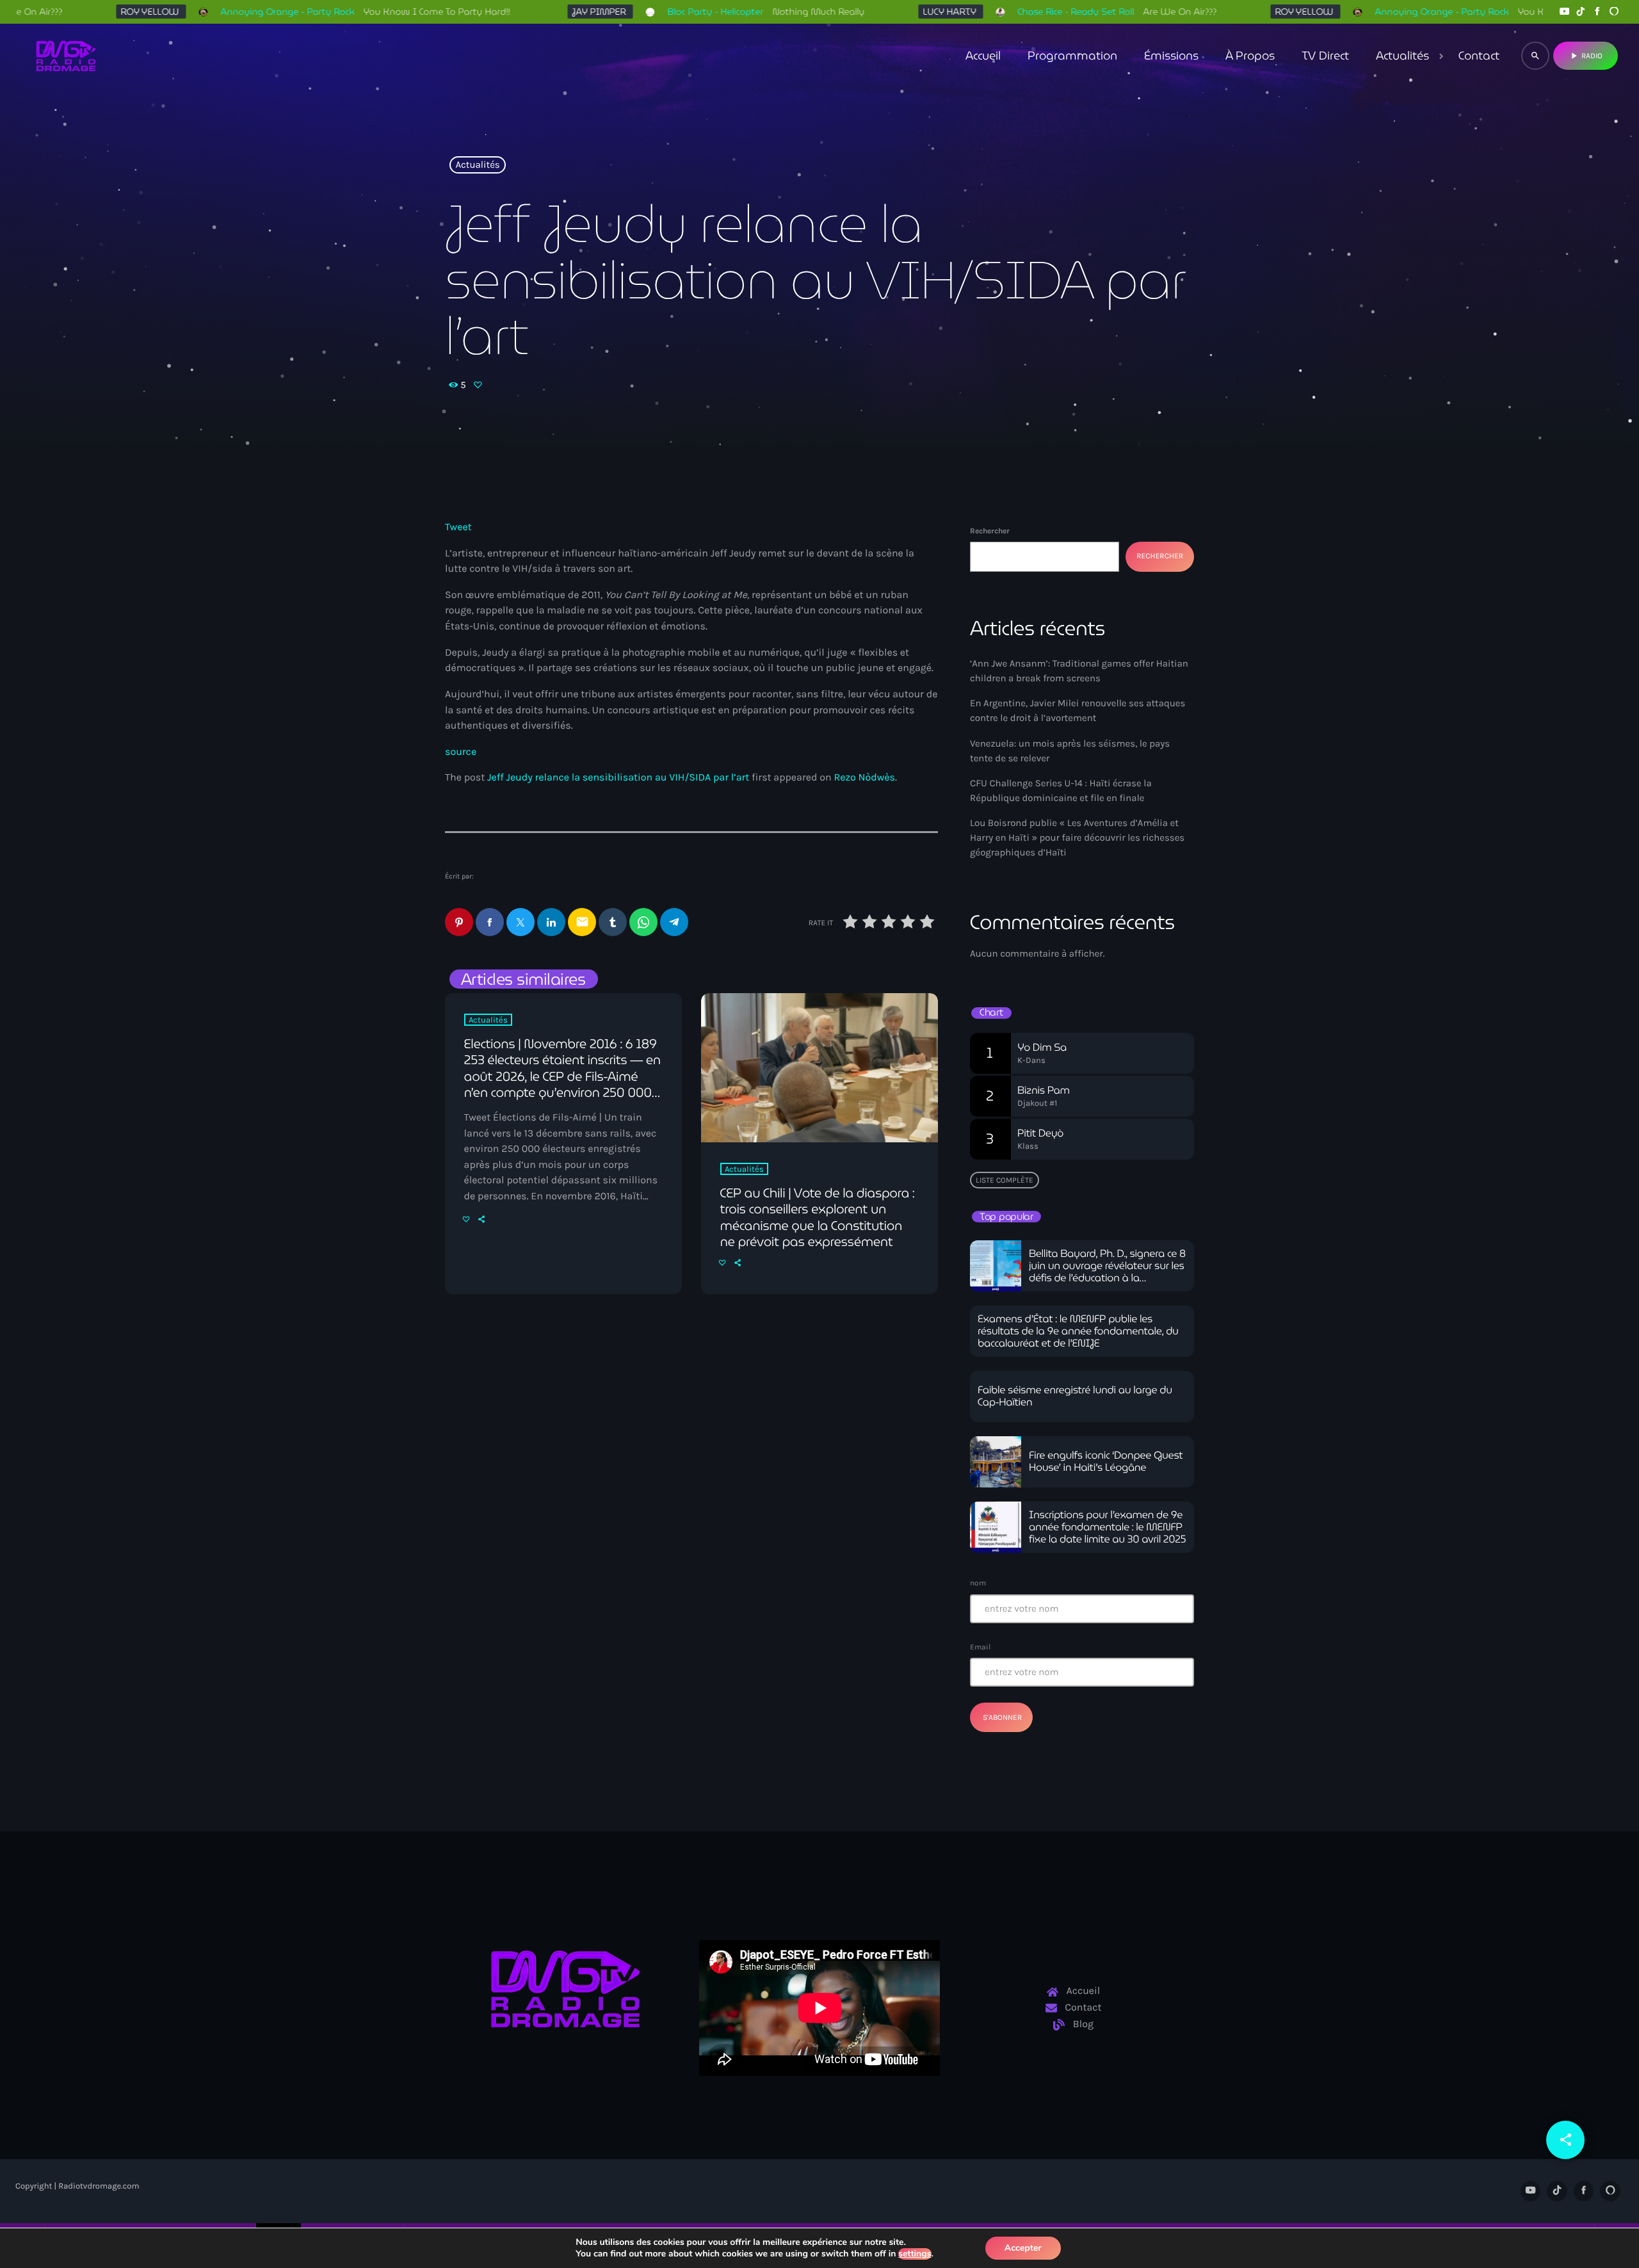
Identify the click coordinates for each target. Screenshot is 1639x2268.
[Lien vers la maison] (66, 56)
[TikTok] (1581, 12)
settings (915, 2254)
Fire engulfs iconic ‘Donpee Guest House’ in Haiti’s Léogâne (1106, 1462)
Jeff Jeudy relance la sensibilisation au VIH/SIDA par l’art (618, 778)
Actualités (478, 165)
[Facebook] (1597, 12)
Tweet (458, 527)
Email (980, 1647)
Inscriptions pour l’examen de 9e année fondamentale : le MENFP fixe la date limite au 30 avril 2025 (1107, 1527)
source (461, 752)
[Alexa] (1614, 12)
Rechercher (990, 531)
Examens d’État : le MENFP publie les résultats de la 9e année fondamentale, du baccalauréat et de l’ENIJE (1078, 1332)
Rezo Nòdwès (864, 778)
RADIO (1586, 56)
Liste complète (1005, 1180)
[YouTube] (1564, 12)
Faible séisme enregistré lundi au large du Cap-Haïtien (1075, 1397)
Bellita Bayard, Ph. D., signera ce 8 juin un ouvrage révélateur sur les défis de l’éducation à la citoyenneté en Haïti (1107, 1273)
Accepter (1023, 2248)
